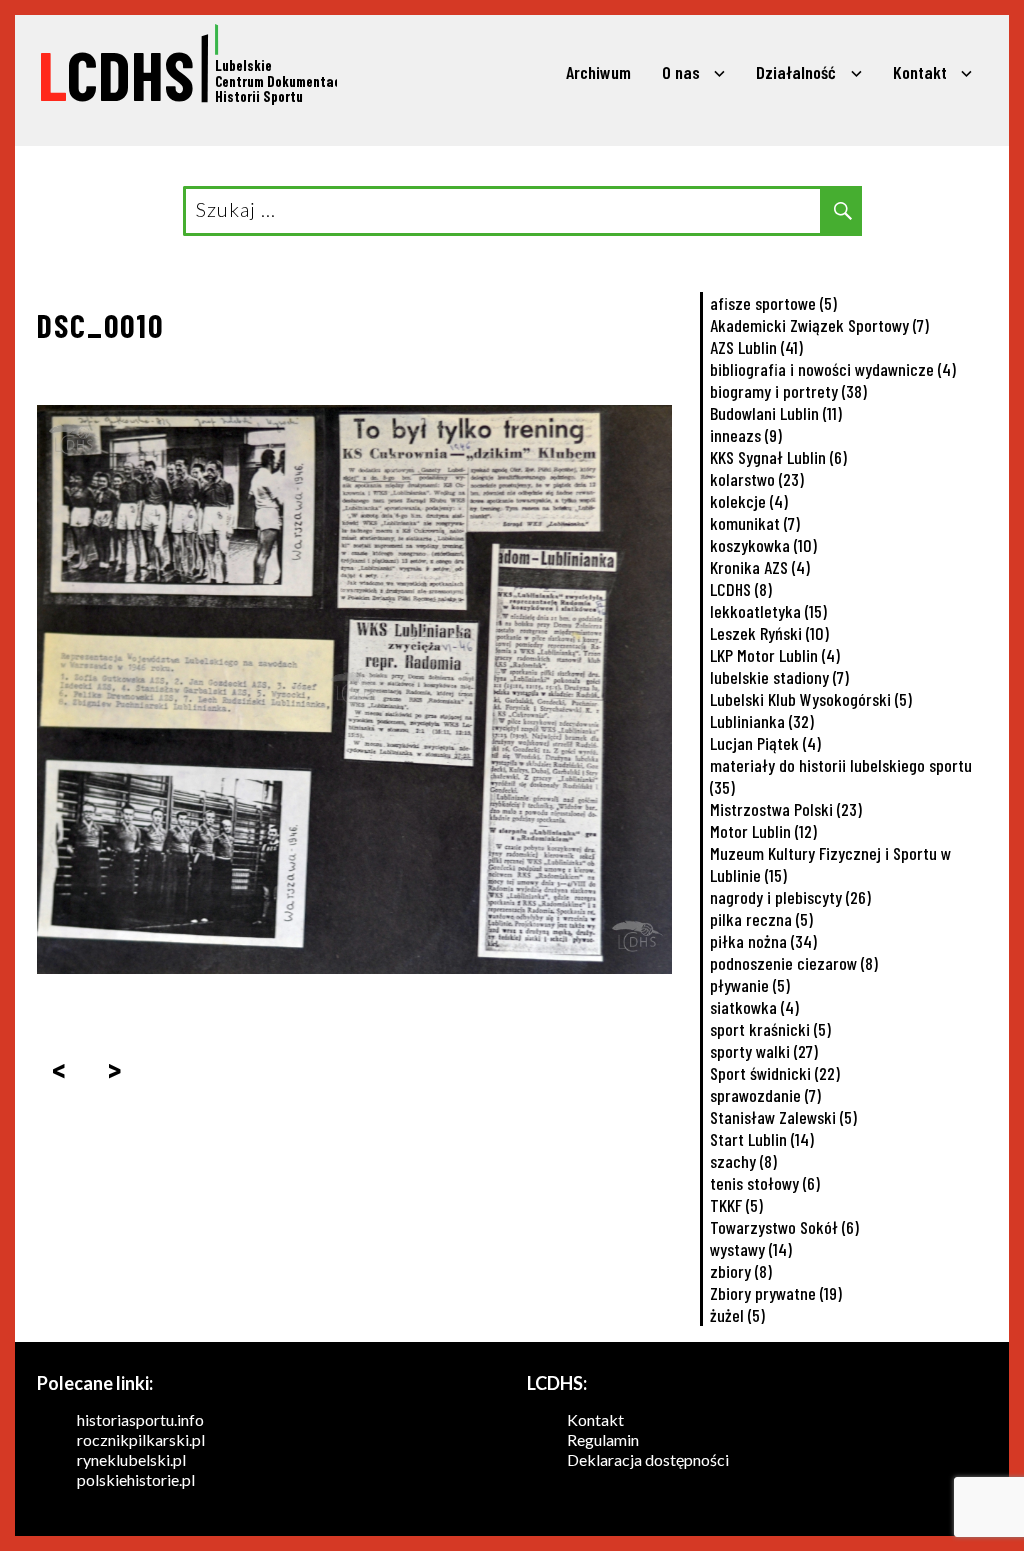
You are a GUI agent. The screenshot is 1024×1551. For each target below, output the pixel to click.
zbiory (741, 1271)
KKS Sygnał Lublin (778, 457)
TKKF (736, 1205)
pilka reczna (761, 919)
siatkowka (754, 1007)
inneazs (746, 435)
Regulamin (603, 1439)
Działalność (796, 72)
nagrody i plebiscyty (790, 897)
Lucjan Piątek (765, 743)
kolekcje (749, 501)
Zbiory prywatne (776, 1293)
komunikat (755, 523)
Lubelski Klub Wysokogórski (811, 699)
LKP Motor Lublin (775, 655)
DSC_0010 (100, 325)
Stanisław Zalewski (783, 1117)
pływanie (750, 985)
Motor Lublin (763, 831)
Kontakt (920, 72)
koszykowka (763, 545)
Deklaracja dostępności (648, 1459)
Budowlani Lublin (776, 413)
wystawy (751, 1249)
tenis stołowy (765, 1183)
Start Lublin (762, 1139)
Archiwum (598, 72)
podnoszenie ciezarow (794, 963)
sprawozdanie (765, 1095)
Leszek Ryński (769, 633)
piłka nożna (763, 941)
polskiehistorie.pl (136, 1479)
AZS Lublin (756, 347)
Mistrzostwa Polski (786, 809)
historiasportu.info (140, 1419)
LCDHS (741, 589)
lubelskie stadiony (779, 677)
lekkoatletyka (768, 611)
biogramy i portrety (788, 391)
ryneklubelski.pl (131, 1459)
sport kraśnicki (770, 1029)
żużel (737, 1315)
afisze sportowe (773, 303)
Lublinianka (762, 721)
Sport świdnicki (775, 1073)
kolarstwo (757, 479)
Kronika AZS (760, 567)
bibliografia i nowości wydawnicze (833, 369)
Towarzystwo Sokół (784, 1227)
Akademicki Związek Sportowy (819, 325)
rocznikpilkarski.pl (141, 1439)
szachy (743, 1161)
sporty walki (764, 1051)
